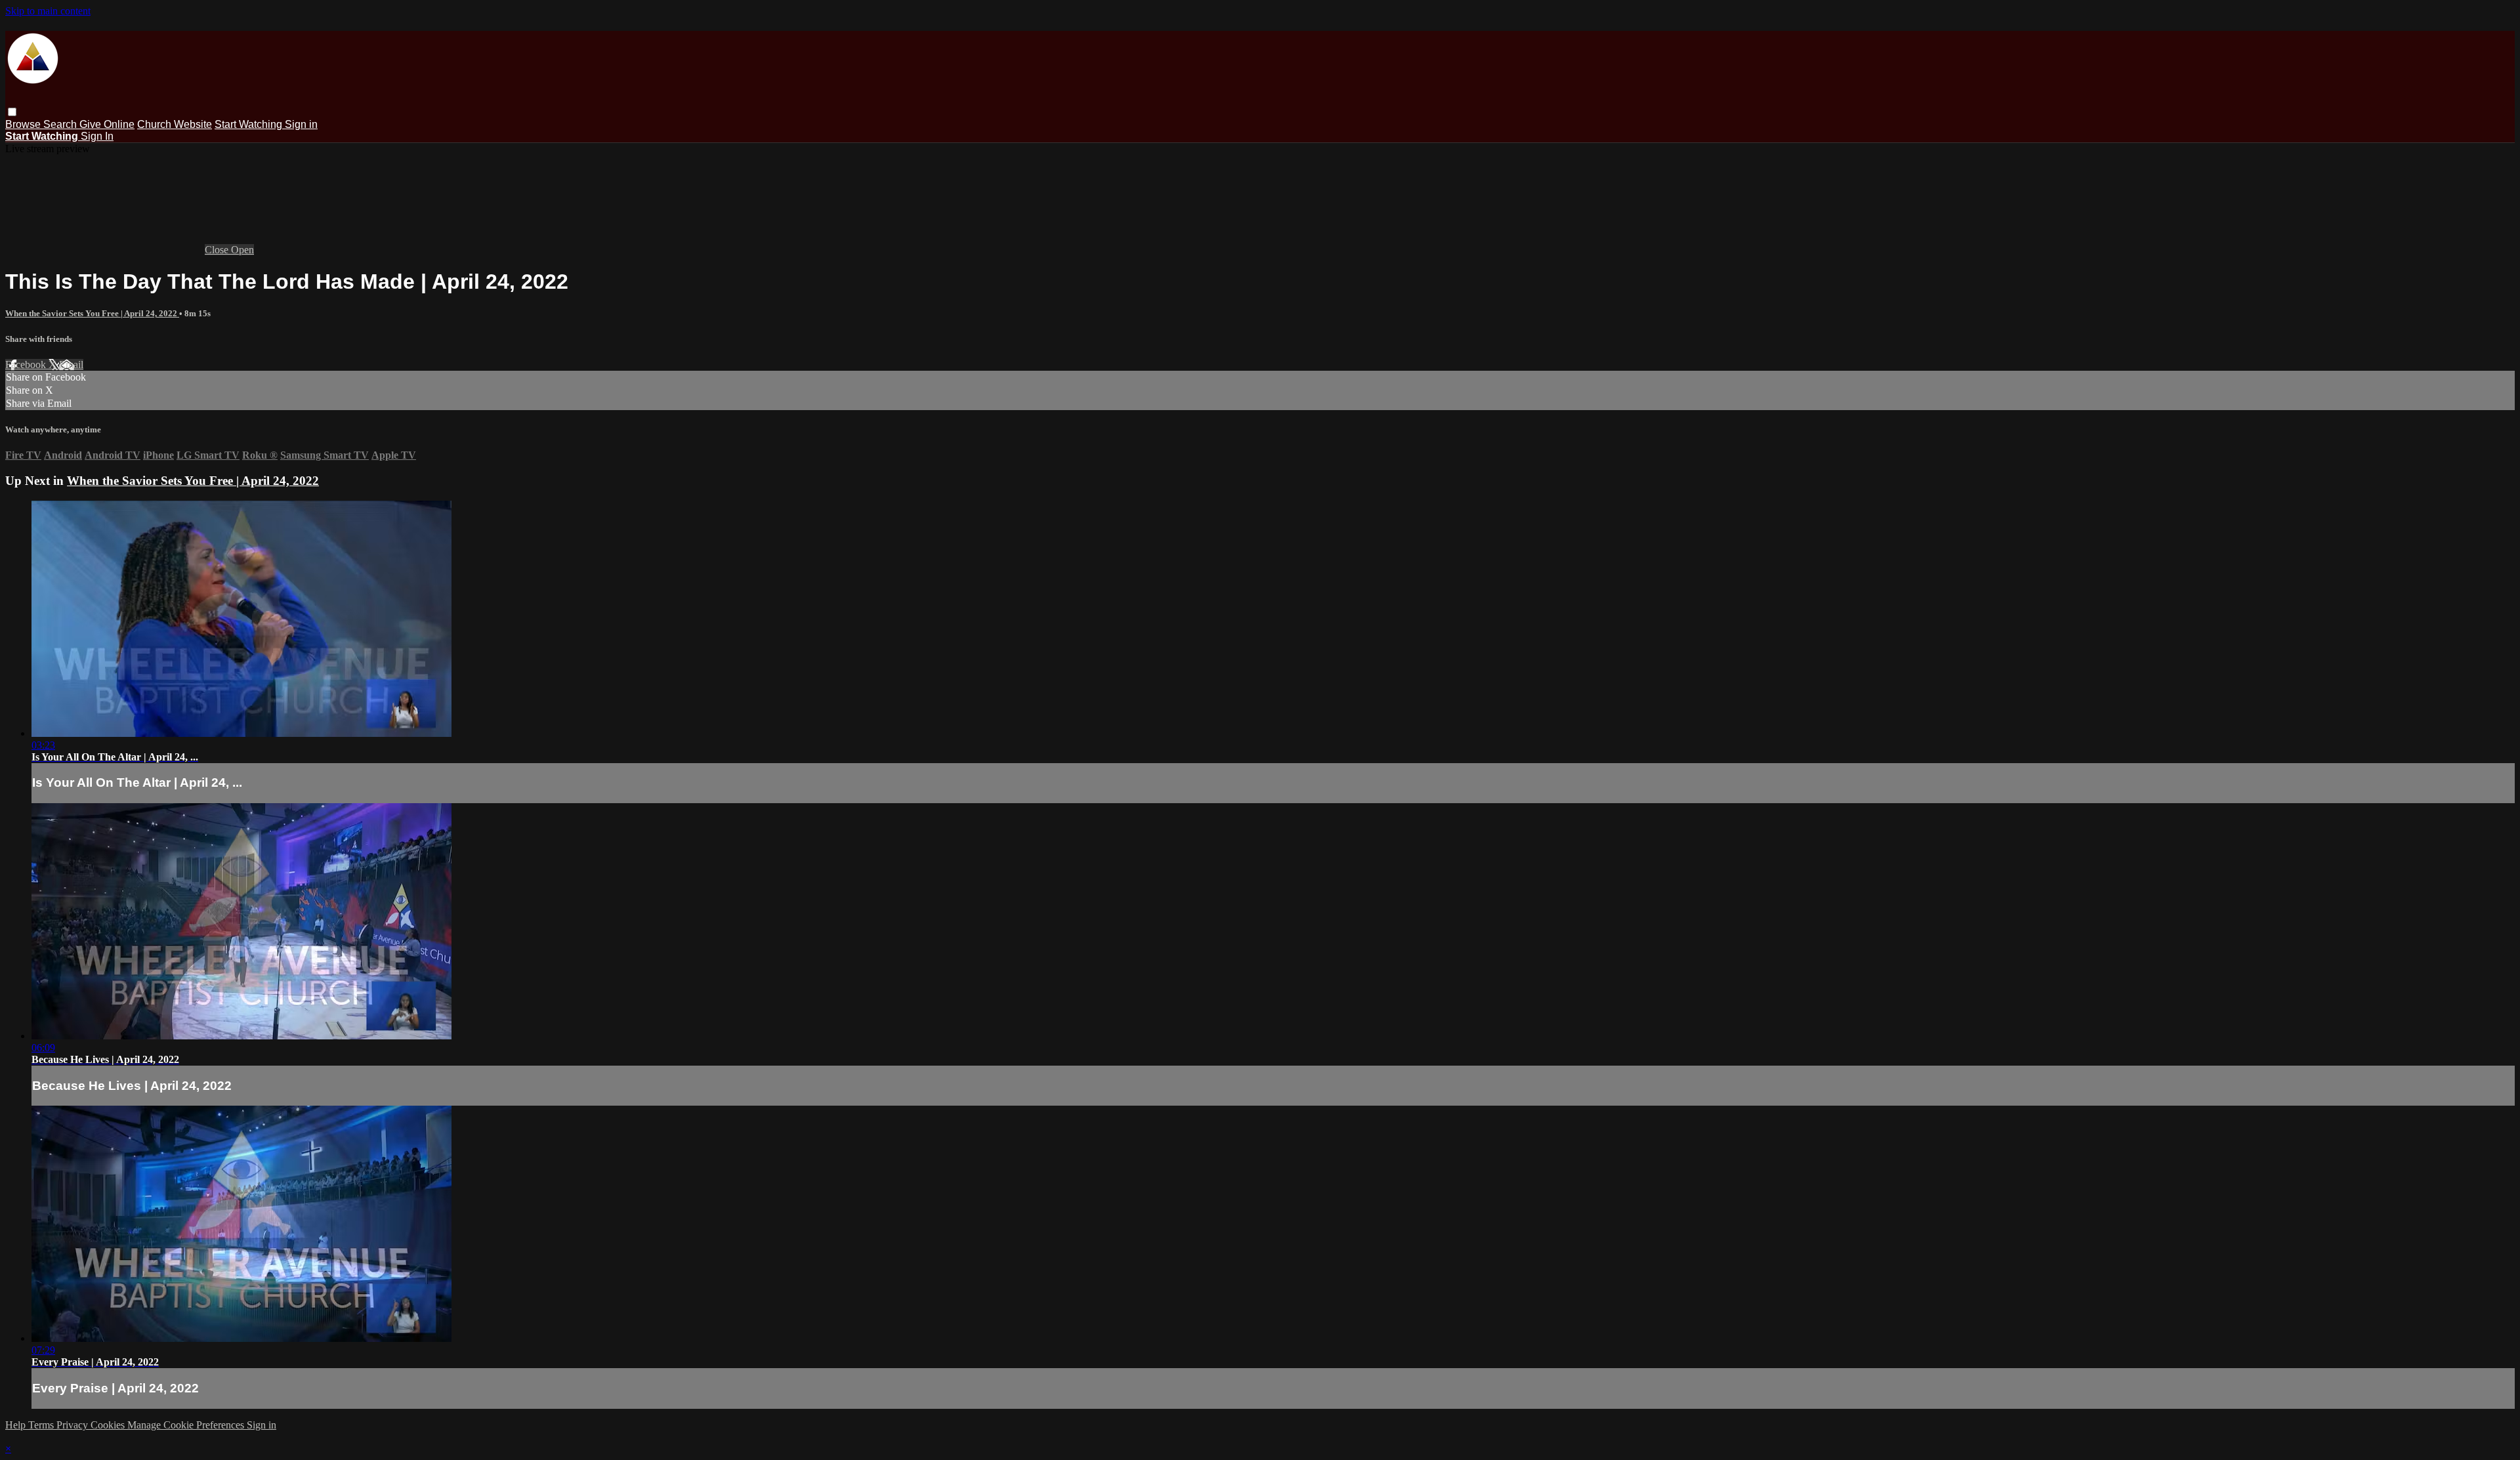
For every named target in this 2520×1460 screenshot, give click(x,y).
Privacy (73, 1425)
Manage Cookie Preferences (187, 1425)
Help (17, 1425)
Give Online (107, 124)
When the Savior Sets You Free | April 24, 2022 (92, 313)
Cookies (109, 1425)
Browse (24, 124)
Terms (42, 1425)
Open (242, 250)
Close (218, 250)
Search (61, 124)
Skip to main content (48, 11)
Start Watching (250, 124)
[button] (12, 112)
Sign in (301, 124)
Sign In (97, 136)
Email (71, 365)
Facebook (27, 365)
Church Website (175, 124)
